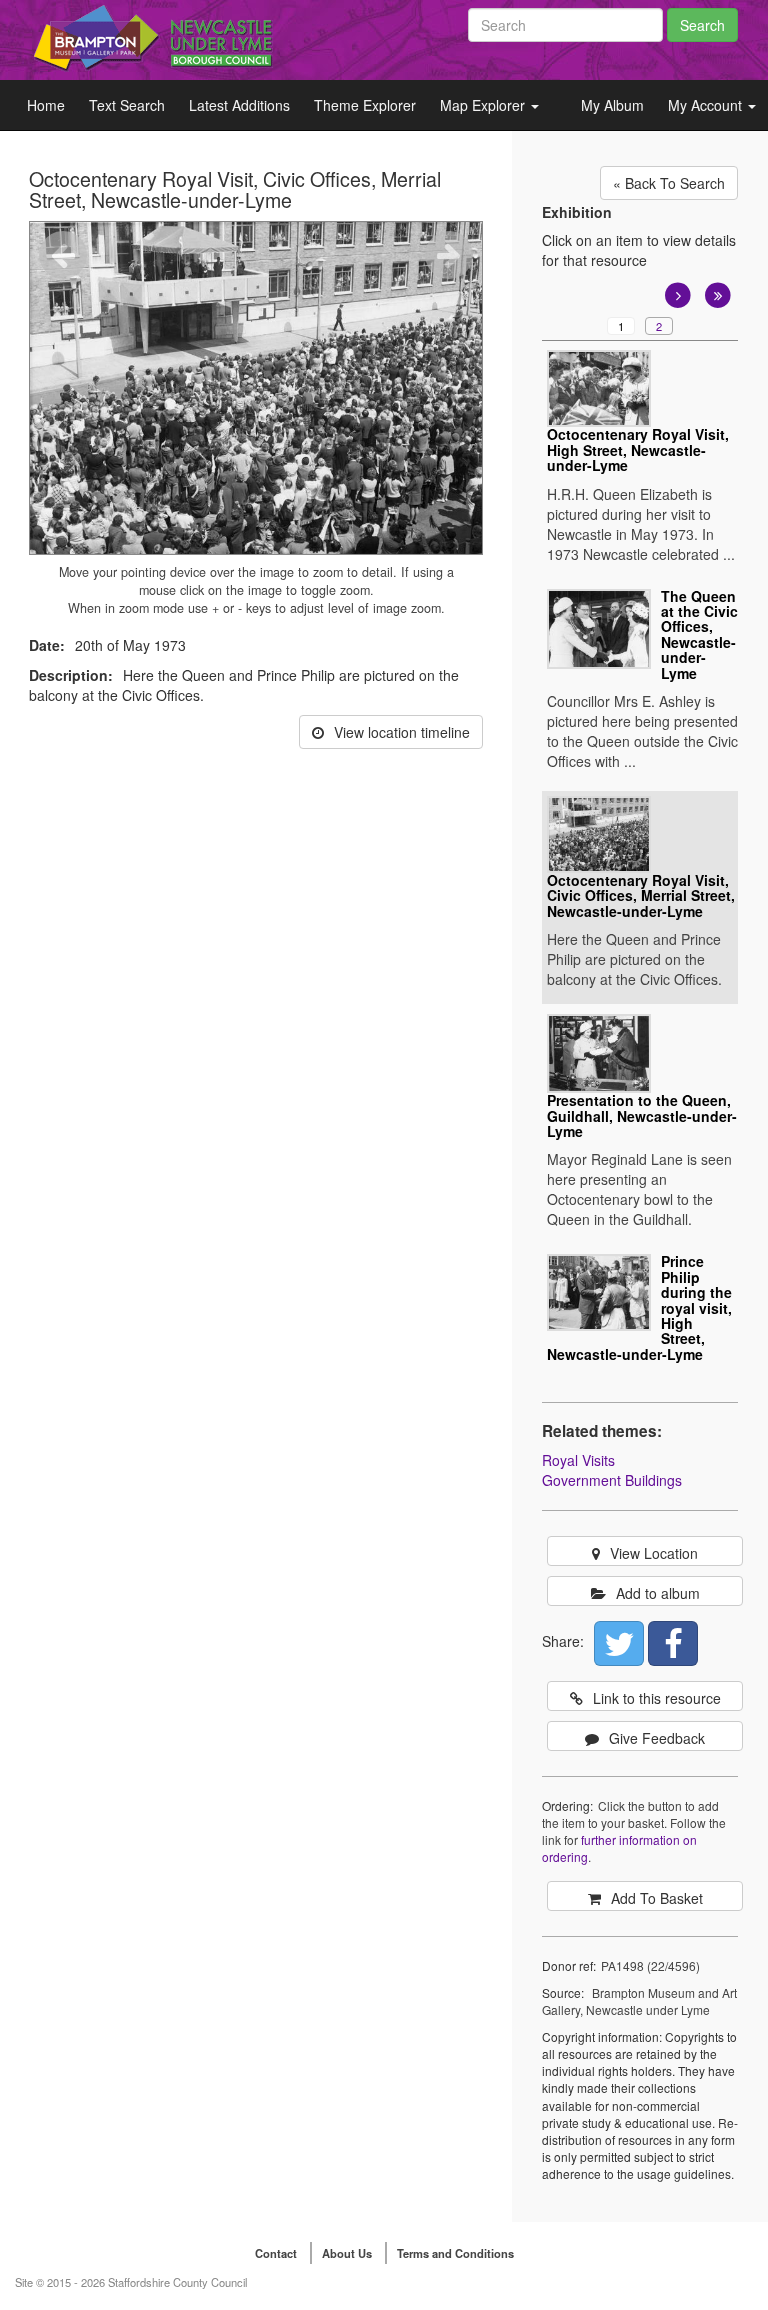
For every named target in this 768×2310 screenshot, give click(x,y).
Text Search (127, 105)
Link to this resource (657, 1698)
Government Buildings (612, 1480)
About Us (347, 2253)
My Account (707, 105)
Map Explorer (484, 105)
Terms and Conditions (455, 2253)
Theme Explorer (365, 105)
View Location (654, 1553)
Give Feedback (657, 1738)
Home (46, 105)
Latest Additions (239, 105)
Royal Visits (578, 1460)
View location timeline (402, 732)
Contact (276, 2253)
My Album (612, 105)
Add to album (658, 1593)
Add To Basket (657, 1898)
